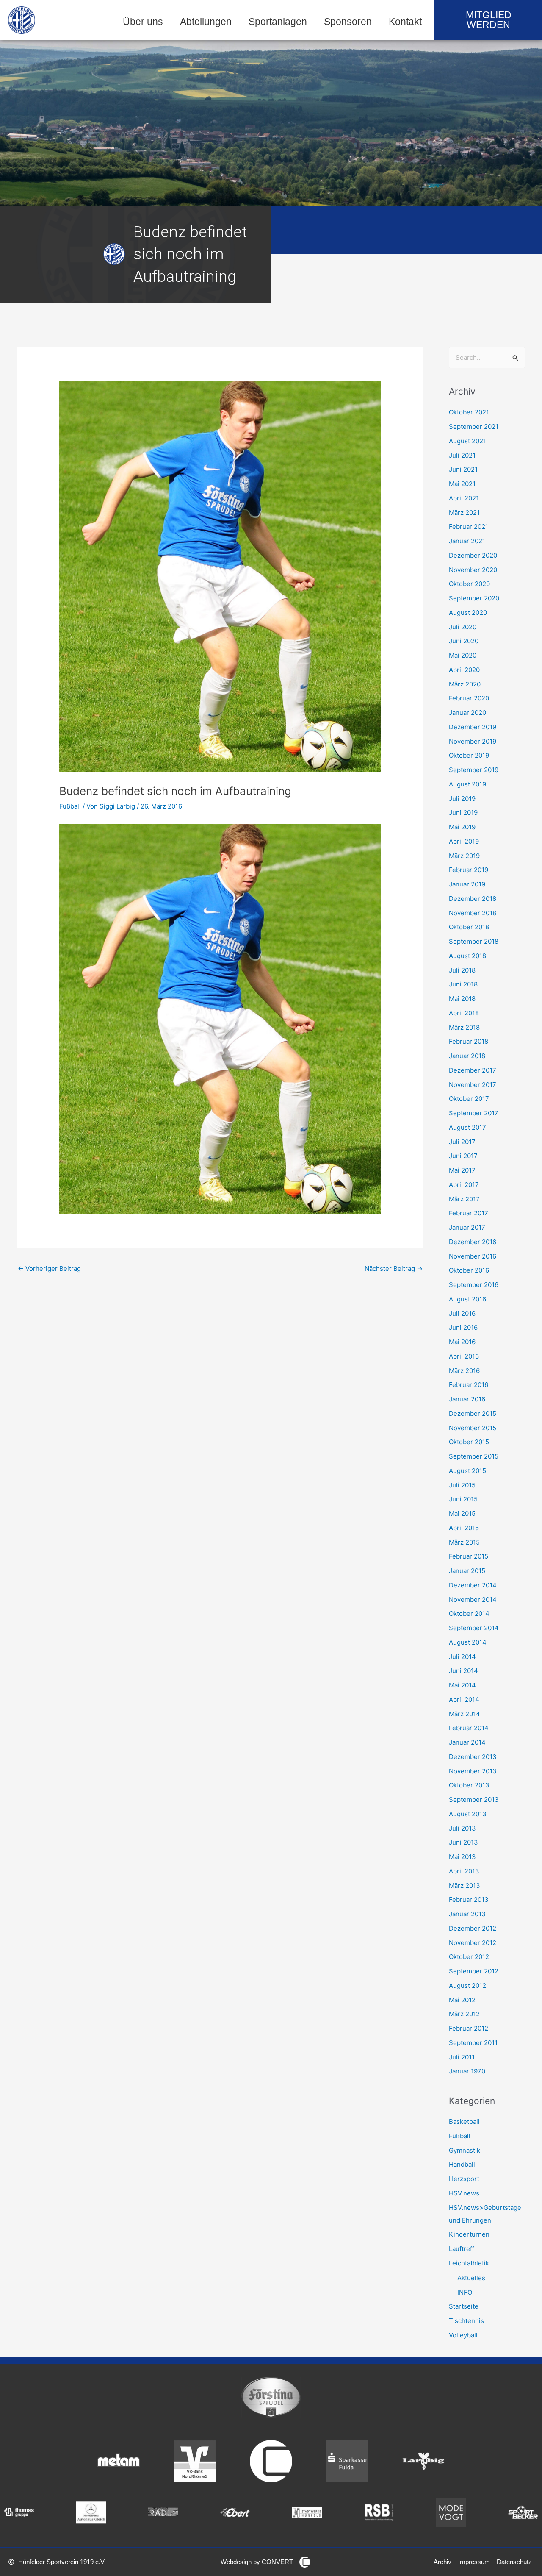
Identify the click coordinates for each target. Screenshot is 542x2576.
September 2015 (474, 1456)
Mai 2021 (462, 484)
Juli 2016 (462, 1313)
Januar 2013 (467, 1914)
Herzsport (464, 2179)
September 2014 (474, 1628)
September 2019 (474, 770)
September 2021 (474, 427)
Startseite (464, 2306)
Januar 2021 (467, 541)
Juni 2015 (463, 1499)
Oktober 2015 (469, 1442)
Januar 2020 (467, 713)
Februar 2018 (469, 1041)
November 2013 (473, 1771)
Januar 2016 (467, 1399)
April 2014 (464, 1699)
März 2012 (464, 2014)
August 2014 (468, 1642)
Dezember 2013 (473, 1757)
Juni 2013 (463, 1842)
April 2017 (464, 1185)
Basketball (464, 2122)
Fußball (70, 806)
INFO (465, 2292)
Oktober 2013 (469, 1785)
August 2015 (467, 1471)
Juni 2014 (463, 1671)
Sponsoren (348, 22)
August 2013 (468, 1814)
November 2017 (473, 1085)
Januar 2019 (467, 884)
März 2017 (464, 1199)
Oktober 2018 (469, 927)
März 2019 (464, 856)
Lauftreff (462, 2249)
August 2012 (467, 1985)
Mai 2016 (462, 1342)
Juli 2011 (462, 2057)
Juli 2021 (462, 455)
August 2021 (467, 441)
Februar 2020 (469, 698)
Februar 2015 (469, 1556)
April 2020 (464, 670)
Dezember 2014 (473, 1585)
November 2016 (473, 1256)
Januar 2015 (467, 1571)
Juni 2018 (463, 984)
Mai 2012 (462, 2000)
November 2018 (473, 913)
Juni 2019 (463, 813)
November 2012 (473, 1943)
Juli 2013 (462, 1828)
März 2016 (464, 1371)
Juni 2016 (463, 1327)
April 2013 (464, 1871)
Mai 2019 (462, 827)
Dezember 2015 (473, 1413)
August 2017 (467, 1127)
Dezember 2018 (473, 899)
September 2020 (474, 598)
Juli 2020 (463, 627)
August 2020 (468, 613)
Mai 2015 (462, 1513)
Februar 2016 (469, 1385)
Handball (462, 2164)
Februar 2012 (469, 2028)
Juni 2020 (464, 641)
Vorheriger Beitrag (49, 1269)
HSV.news (464, 2193)
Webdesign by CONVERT (257, 2562)
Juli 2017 (462, 1142)
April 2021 (464, 498)
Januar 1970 (467, 2071)
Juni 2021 (463, 469)
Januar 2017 (467, 1227)
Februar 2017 (469, 1213)
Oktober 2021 (469, 412)
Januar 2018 (467, 1056)
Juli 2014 (462, 1657)
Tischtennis (466, 2321)
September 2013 (474, 1799)
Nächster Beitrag (394, 1269)
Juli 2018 (462, 970)
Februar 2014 (469, 1728)
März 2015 (464, 1542)
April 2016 (464, 1356)
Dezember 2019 (473, 727)
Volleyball (463, 2335)
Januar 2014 (467, 1742)
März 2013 (465, 1885)
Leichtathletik (469, 2263)
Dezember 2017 (473, 1070)
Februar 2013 (469, 1899)
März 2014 (465, 1714)
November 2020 (473, 570)
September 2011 (473, 2043)
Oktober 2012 (469, 1957)
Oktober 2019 (469, 755)
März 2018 (464, 1027)
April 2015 (464, 1528)
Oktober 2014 (469, 1613)
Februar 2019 (469, 870)
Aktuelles (471, 2278)
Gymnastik (465, 2150)
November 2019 (473, 741)
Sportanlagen (278, 22)
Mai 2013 (462, 1857)
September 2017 (474, 1113)
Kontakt (405, 22)
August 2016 (467, 1299)
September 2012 (474, 1971)
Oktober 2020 (469, 584)
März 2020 (465, 684)
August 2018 (467, 956)
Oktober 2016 (469, 1270)
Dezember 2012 (473, 1928)
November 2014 (473, 1599)
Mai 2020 (463, 655)
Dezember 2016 (473, 1242)
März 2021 (464, 513)
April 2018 (464, 1013)
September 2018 (474, 941)
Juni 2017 (463, 1156)
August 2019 (467, 784)
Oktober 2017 (469, 1099)
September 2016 (474, 1285)
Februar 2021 (469, 527)
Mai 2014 (462, 1685)
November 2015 (473, 1428)
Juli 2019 (462, 799)
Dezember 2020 (473, 555)
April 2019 (464, 841)
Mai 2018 (462, 999)
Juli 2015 (462, 1485)
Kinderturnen (469, 2234)
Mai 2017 (462, 1170)
